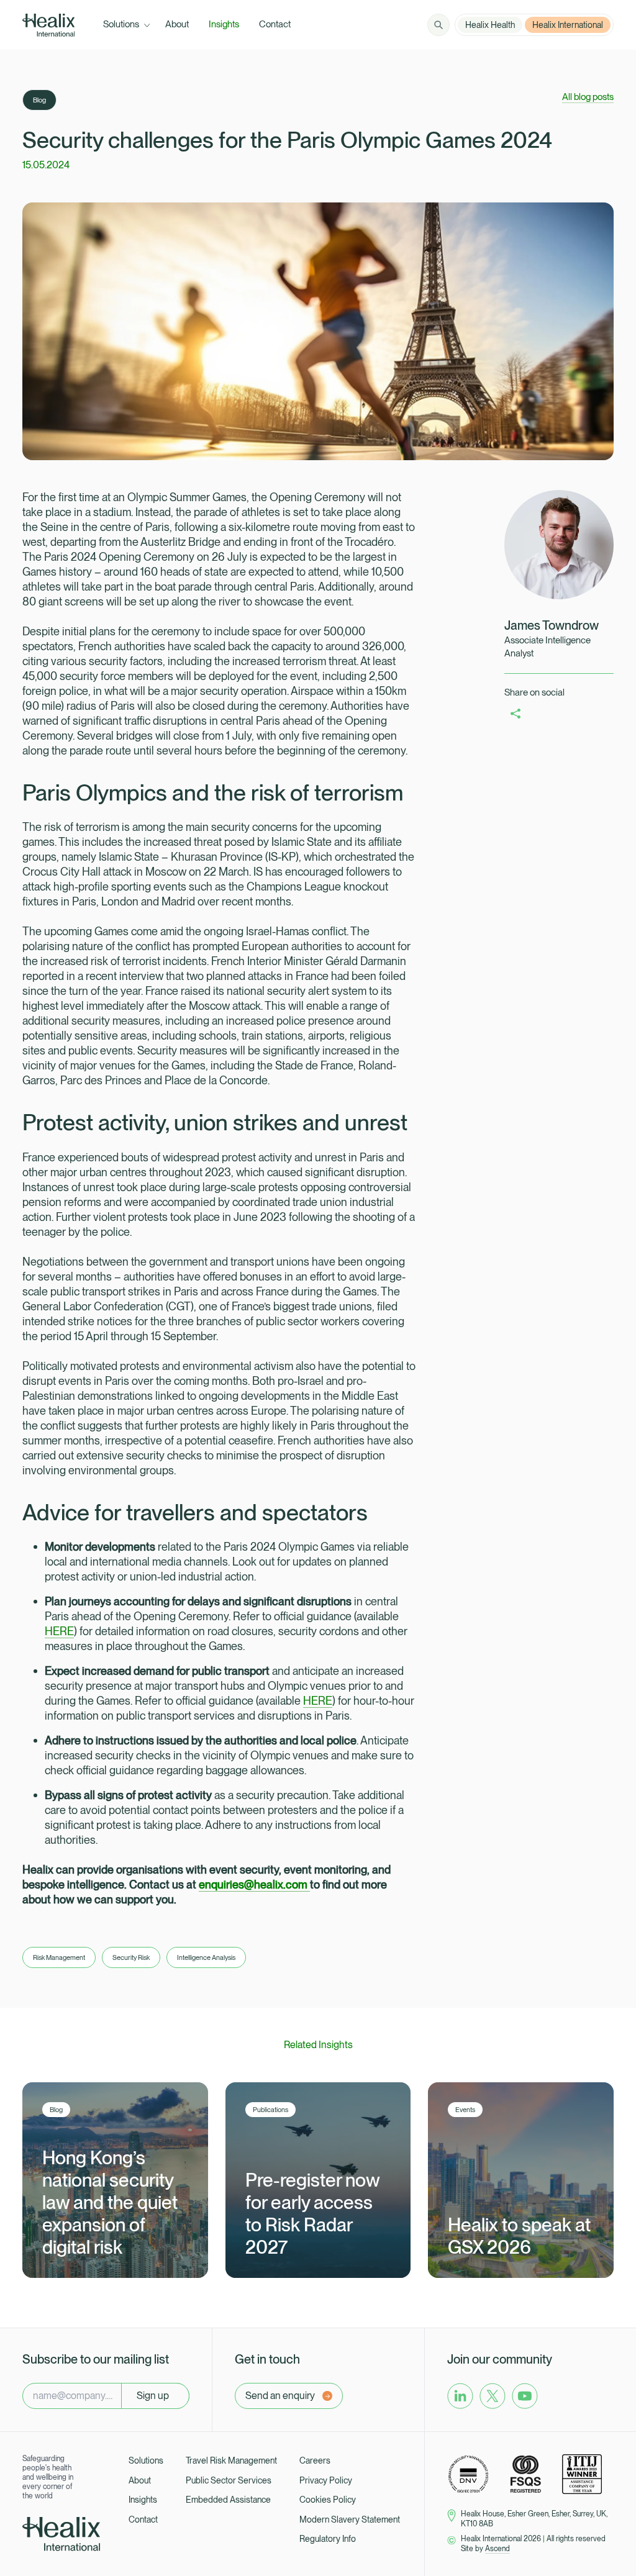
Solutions (146, 2460)
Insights (143, 2500)
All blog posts (588, 97)
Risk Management (59, 1957)
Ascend (497, 2549)
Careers (315, 2460)
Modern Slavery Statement (350, 2519)
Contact (143, 2519)
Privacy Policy (326, 2480)
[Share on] (516, 713)
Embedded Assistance (228, 2500)
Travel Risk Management (231, 2460)
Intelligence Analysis (206, 1957)
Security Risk (131, 1957)
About (140, 2480)
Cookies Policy (328, 2500)
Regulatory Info (328, 2539)
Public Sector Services (229, 2480)
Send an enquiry (280, 2396)
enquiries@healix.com (254, 1884)
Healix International (568, 25)
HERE (59, 1631)
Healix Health (490, 25)
